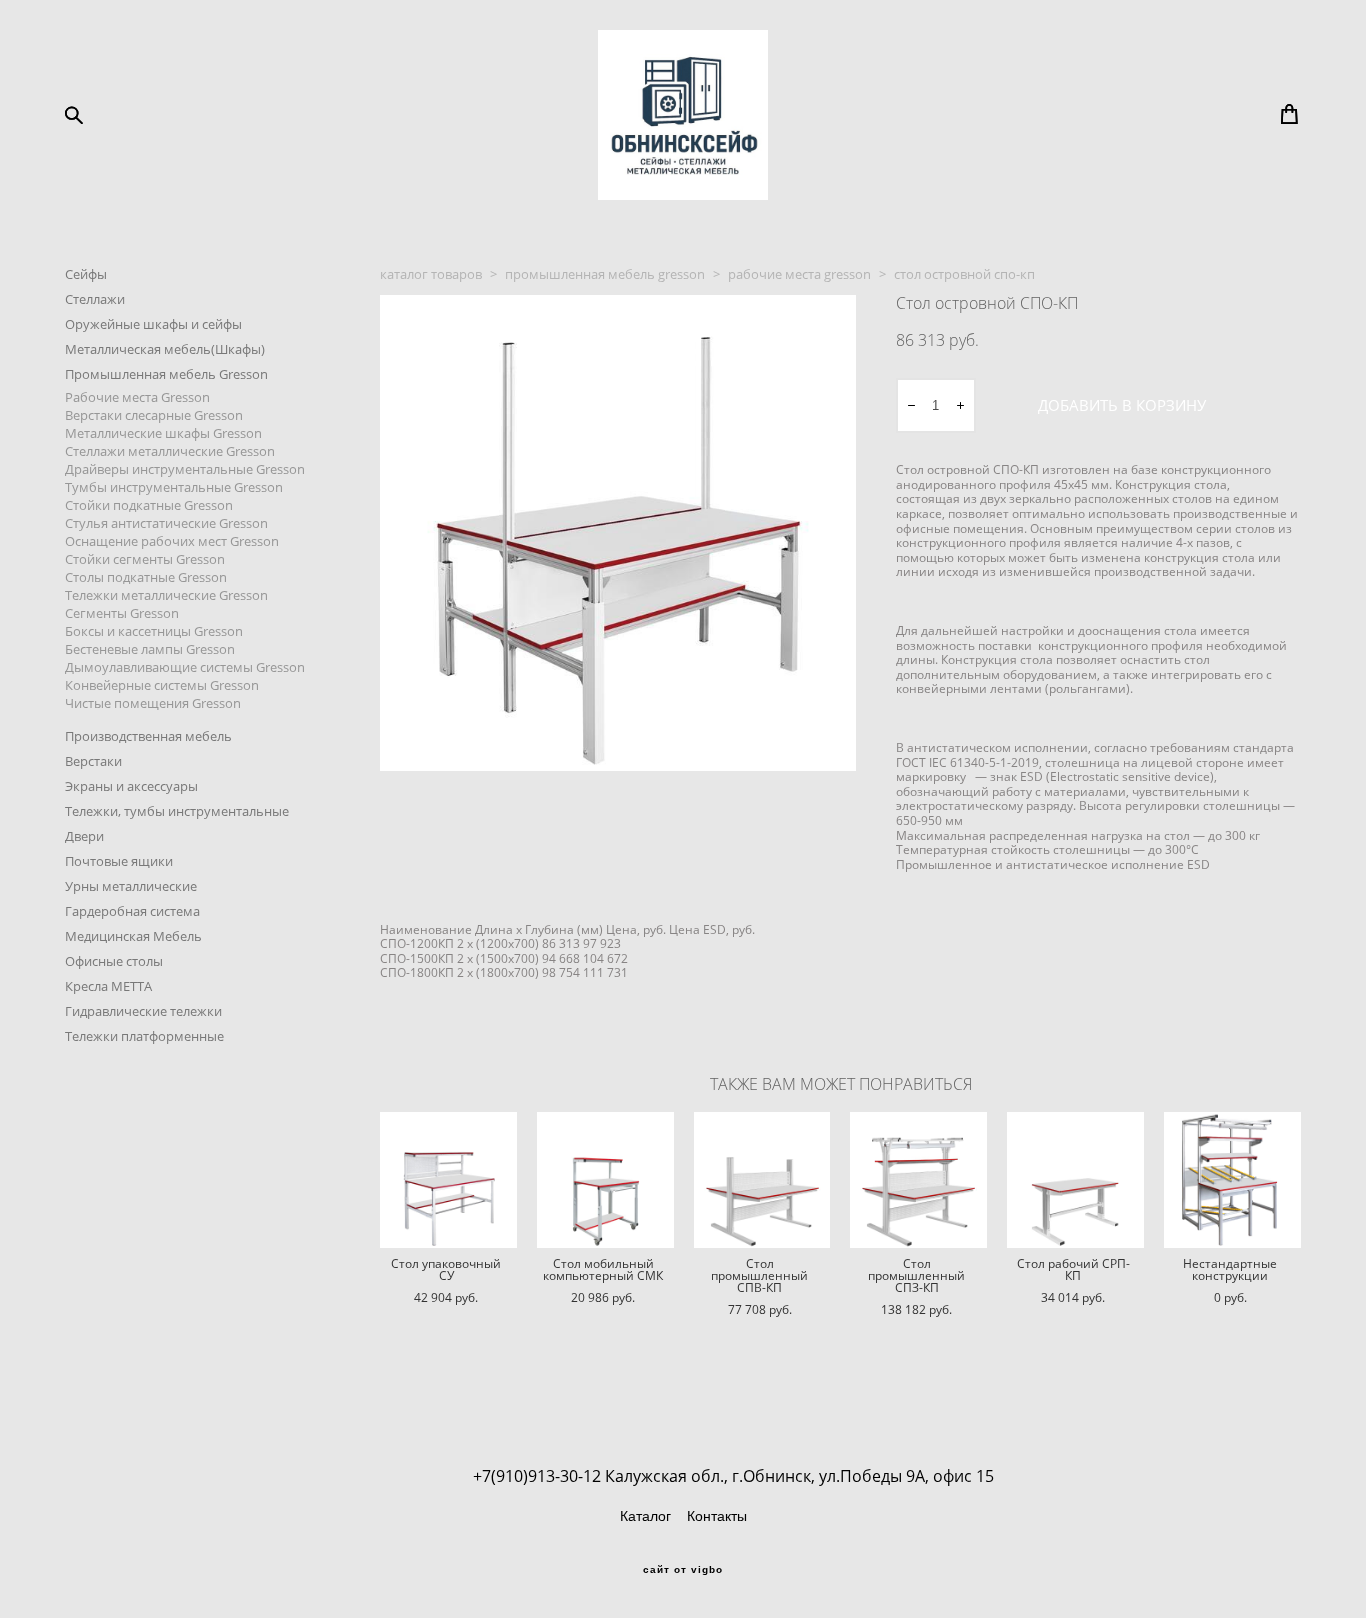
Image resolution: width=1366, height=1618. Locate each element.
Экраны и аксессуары (131, 786)
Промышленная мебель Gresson (166, 374)
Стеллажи (95, 299)
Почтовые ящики (119, 861)
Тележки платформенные (144, 1036)
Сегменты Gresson (122, 613)
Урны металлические (131, 886)
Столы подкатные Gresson (146, 577)
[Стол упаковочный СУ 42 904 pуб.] (448, 1180)
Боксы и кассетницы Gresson (154, 631)
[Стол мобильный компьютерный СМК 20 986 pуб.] (605, 1180)
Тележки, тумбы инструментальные (177, 811)
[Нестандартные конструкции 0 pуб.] (1232, 1180)
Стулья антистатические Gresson (166, 523)
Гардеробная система (132, 911)
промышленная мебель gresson (605, 274)
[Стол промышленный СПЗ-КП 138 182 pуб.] (918, 1180)
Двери (84, 836)
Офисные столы (114, 961)
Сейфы (86, 274)
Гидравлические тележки (143, 1011)
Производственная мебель (148, 736)
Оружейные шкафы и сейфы (153, 324)
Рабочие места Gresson (137, 397)
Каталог (645, 1516)
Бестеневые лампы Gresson (150, 649)
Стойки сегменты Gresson (145, 559)
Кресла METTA (108, 986)
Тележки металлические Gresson (166, 595)
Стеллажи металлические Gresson (170, 451)
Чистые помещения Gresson (153, 703)
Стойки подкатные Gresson (149, 505)
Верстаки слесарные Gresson (154, 415)
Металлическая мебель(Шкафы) (165, 349)
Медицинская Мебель (133, 936)
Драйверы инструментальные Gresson (185, 469)
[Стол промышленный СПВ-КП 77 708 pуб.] (762, 1180)
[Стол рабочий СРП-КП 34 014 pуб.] (1075, 1180)
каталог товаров (431, 274)
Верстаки (93, 761)
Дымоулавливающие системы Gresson (185, 667)
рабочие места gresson (799, 274)
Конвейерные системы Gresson (162, 685)
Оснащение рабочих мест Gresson (172, 541)
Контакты (717, 1516)
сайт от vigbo (683, 1570)
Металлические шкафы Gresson (163, 433)
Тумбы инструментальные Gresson (174, 487)
